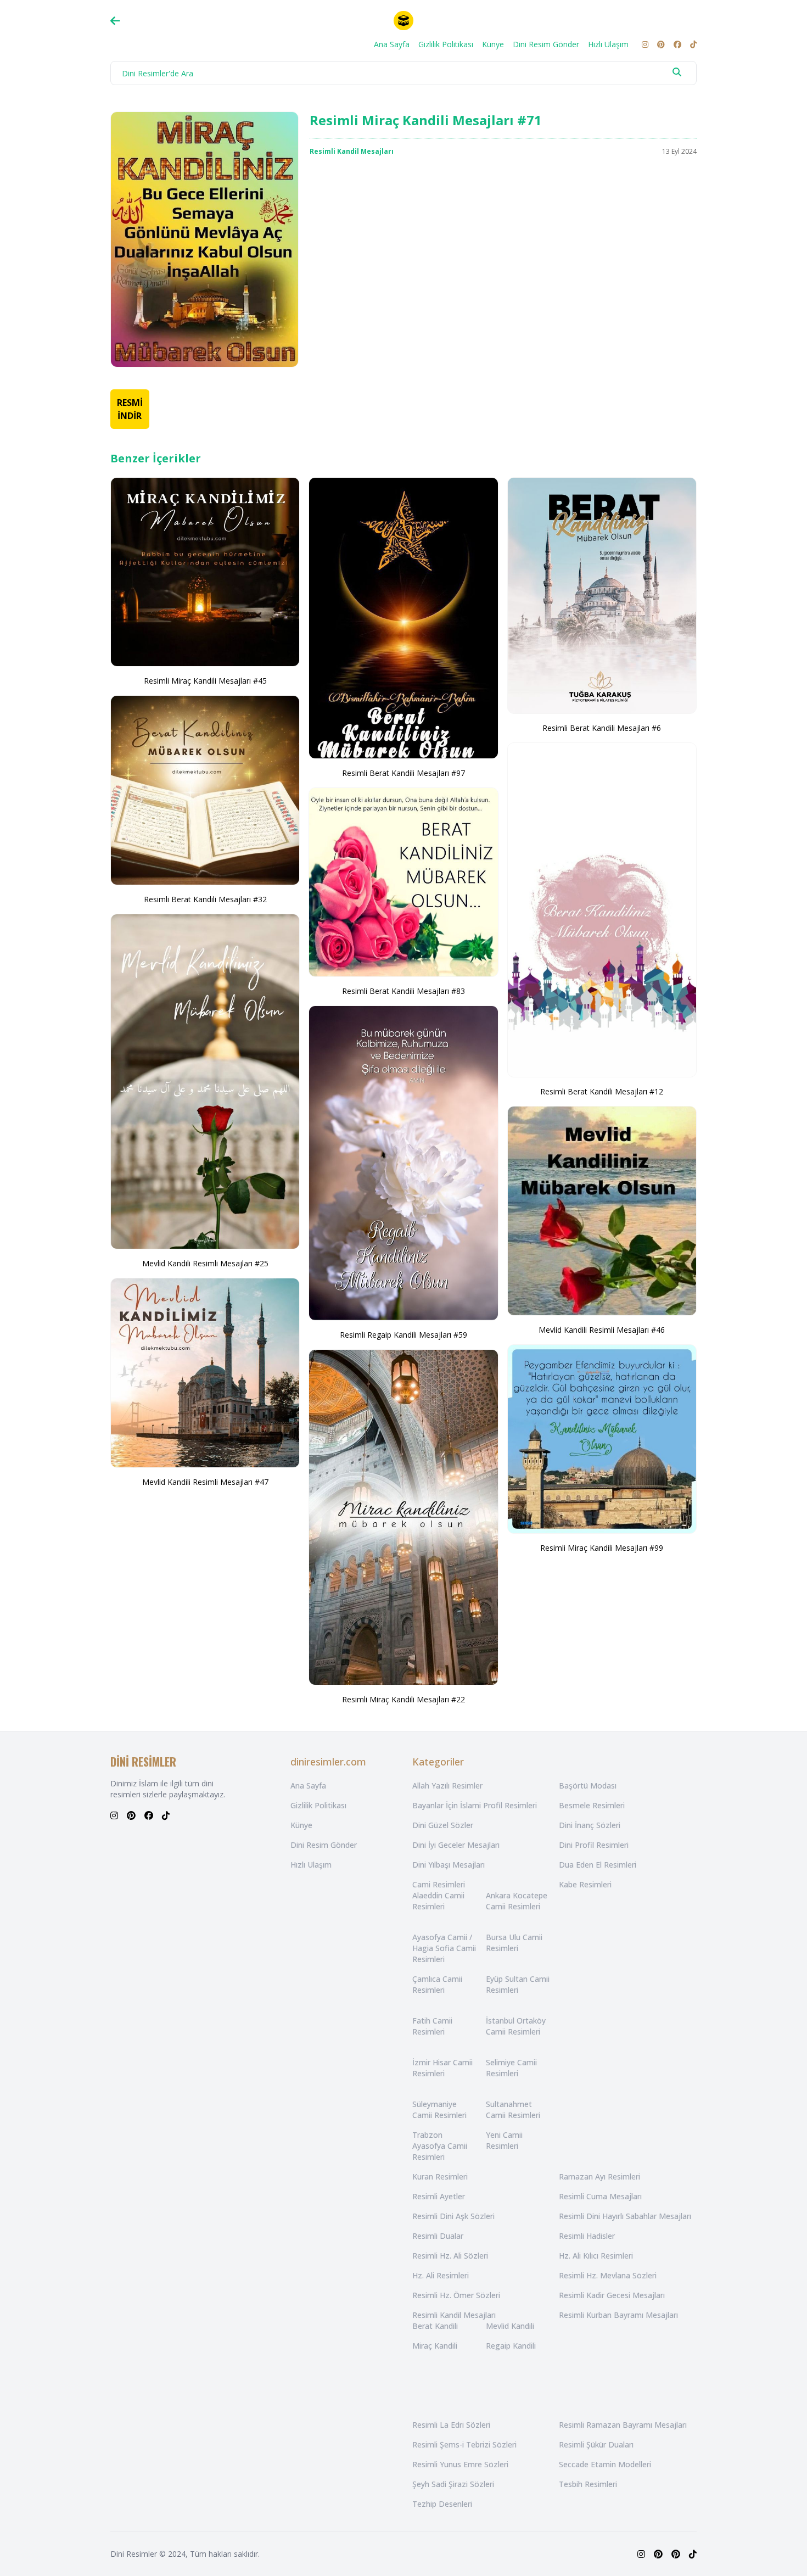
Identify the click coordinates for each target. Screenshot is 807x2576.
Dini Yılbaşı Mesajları (449, 1865)
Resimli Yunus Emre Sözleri (460, 2464)
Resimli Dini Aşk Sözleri (453, 2216)
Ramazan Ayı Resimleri (599, 2177)
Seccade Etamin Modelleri (605, 2464)
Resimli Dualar (438, 2236)
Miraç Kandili (435, 2346)
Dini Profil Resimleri (594, 1845)
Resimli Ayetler (439, 2196)
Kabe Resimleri (585, 1884)
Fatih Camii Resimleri (432, 2026)
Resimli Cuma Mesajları (600, 2196)
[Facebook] (677, 44)
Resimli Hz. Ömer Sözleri (456, 2295)
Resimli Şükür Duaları (596, 2444)
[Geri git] (115, 21)
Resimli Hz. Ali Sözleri (450, 2256)
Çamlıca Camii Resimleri (437, 1984)
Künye (493, 44)
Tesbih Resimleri (588, 2484)
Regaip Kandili (511, 2346)
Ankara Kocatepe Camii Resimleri (517, 1901)
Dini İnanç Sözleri (590, 1825)
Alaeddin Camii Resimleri (438, 1901)
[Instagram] (645, 44)
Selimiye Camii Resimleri (511, 2068)
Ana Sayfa (392, 44)
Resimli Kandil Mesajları (352, 151)
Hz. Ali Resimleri (441, 2275)
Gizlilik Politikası (446, 44)
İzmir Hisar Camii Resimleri (442, 2068)
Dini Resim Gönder (546, 44)
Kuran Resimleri (440, 2177)
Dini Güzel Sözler (443, 1825)
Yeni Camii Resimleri (504, 2140)
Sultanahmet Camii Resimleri (513, 2110)
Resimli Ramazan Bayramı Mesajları (623, 2425)
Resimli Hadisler (587, 2236)
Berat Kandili (435, 2326)
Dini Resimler (134, 2554)
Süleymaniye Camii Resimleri (439, 2110)
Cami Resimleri (439, 1884)
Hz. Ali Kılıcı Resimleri (596, 2256)
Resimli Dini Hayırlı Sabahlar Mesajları (625, 2216)
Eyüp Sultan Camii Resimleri (518, 1984)
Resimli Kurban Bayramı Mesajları (618, 2315)
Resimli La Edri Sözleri (451, 2425)
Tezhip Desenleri (442, 2504)
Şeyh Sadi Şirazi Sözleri (453, 2484)
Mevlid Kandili (510, 2326)
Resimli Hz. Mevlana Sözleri (608, 2275)
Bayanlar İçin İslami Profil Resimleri (475, 1805)
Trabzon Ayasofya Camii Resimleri (440, 2146)
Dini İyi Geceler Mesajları (456, 1845)
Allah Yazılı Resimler (447, 1786)
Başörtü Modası (588, 1786)
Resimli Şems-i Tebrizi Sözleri (464, 2444)
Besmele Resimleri (592, 1805)
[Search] (677, 72)
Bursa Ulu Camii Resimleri (514, 1943)
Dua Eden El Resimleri (598, 1865)
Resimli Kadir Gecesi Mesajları (612, 2295)
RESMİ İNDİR (130, 409)
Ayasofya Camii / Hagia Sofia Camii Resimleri (444, 1948)
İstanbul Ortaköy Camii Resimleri (516, 2026)
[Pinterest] (661, 44)
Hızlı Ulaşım (608, 44)
